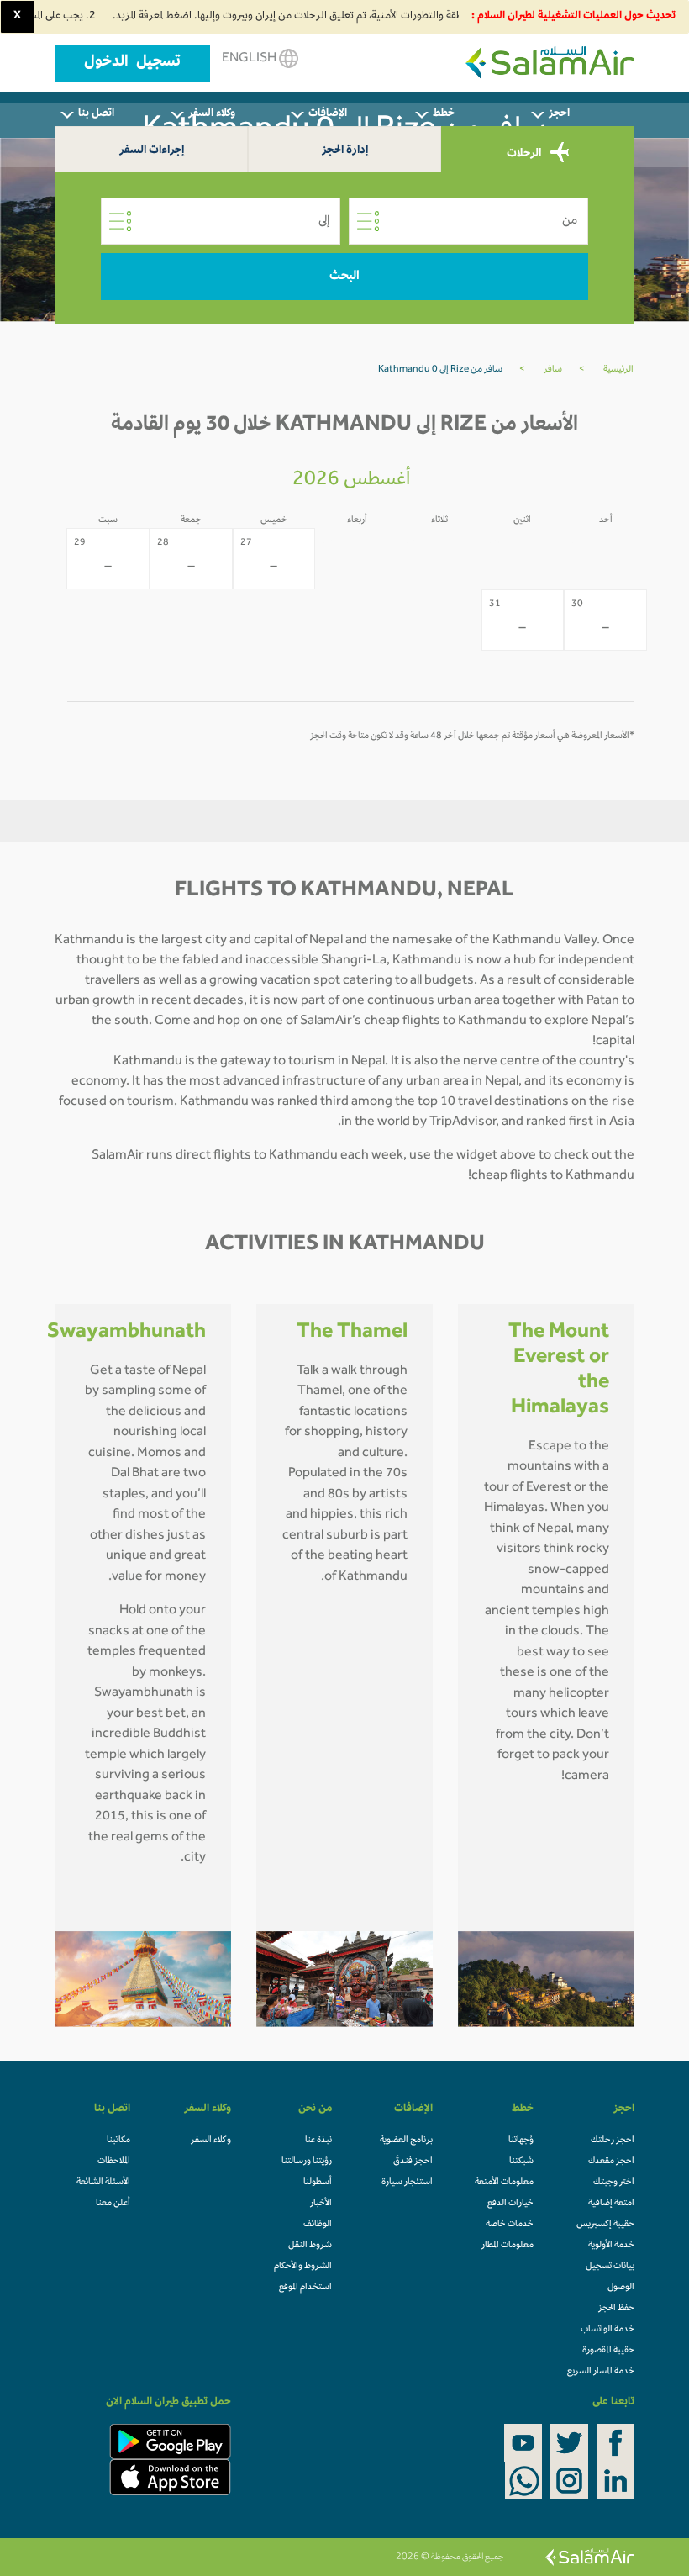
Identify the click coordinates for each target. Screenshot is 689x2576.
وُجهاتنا (521, 2141)
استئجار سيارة (407, 2183)
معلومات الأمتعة (504, 2183)
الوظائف (318, 2225)
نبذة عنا (318, 2141)
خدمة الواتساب (607, 2330)
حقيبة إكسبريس (605, 2225)
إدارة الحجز (345, 151)
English (250, 59)
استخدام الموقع (305, 2288)
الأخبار (321, 2204)
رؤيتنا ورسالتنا (307, 2162)
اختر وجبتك (614, 2183)
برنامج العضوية (406, 2141)
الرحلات (525, 153)
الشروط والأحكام (303, 2267)
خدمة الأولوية (611, 2246)
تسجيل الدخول (132, 63)
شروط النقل (310, 2246)
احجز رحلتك (613, 2141)
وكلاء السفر (211, 2141)
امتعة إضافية (611, 2204)
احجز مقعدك (611, 2162)
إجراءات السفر (152, 151)
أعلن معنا (113, 2204)
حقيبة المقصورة (608, 2351)
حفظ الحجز (616, 2309)
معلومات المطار (508, 2246)
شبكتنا (521, 2162)
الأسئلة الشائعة (103, 2183)
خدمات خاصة (510, 2225)
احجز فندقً (413, 2162)
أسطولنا (318, 2183)
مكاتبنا (118, 2141)
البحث (344, 277)
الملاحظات (114, 2162)
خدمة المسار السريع (601, 2372)
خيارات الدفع (510, 2204)
